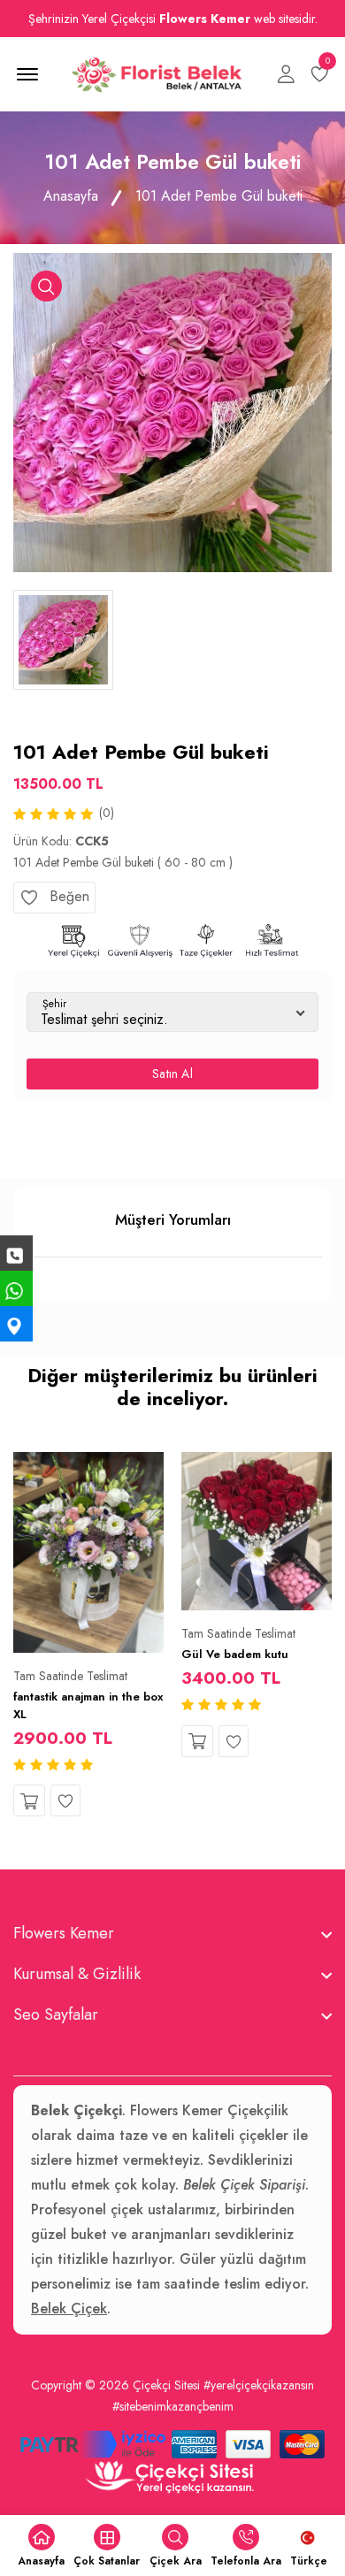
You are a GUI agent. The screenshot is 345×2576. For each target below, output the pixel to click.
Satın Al (172, 1074)
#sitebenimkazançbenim (173, 2406)
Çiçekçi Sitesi (166, 2385)
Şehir (54, 1004)
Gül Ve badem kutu (235, 1654)
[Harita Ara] (16, 1324)
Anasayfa (71, 196)
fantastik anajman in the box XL (88, 1705)
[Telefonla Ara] (16, 1253)
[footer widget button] (172, 1933)
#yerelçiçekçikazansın (259, 2385)
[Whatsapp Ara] (16, 1288)
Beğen (67, 896)
